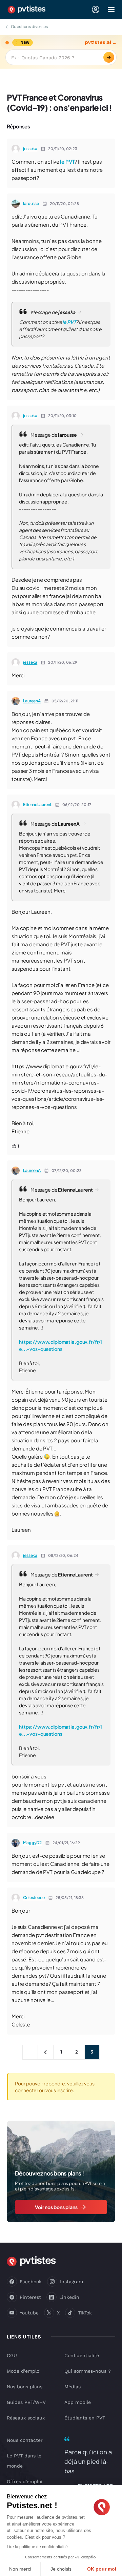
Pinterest (30, 2297)
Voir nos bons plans (56, 2207)
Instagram (72, 2282)
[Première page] (30, 2052)
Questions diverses (29, 27)
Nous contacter (25, 2440)
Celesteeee (34, 1898)
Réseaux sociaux (26, 2418)
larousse (31, 203)
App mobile (78, 2402)
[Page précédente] (46, 2052)
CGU (12, 2355)
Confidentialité (82, 2355)
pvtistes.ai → (101, 43)
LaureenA (32, 701)
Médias (73, 2387)
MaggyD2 (32, 1843)
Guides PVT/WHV (26, 2402)
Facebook (31, 2282)
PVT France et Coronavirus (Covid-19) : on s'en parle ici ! (59, 102)
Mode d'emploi (24, 2371)
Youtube (29, 2313)
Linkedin (69, 2297)
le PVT (67, 161)
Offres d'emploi (25, 2481)
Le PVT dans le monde (24, 2461)
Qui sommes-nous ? (88, 2371)
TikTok (85, 2313)
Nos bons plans (25, 2387)
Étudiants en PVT (85, 2418)
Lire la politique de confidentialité (37, 2547)
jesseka (30, 149)
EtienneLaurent (37, 805)
